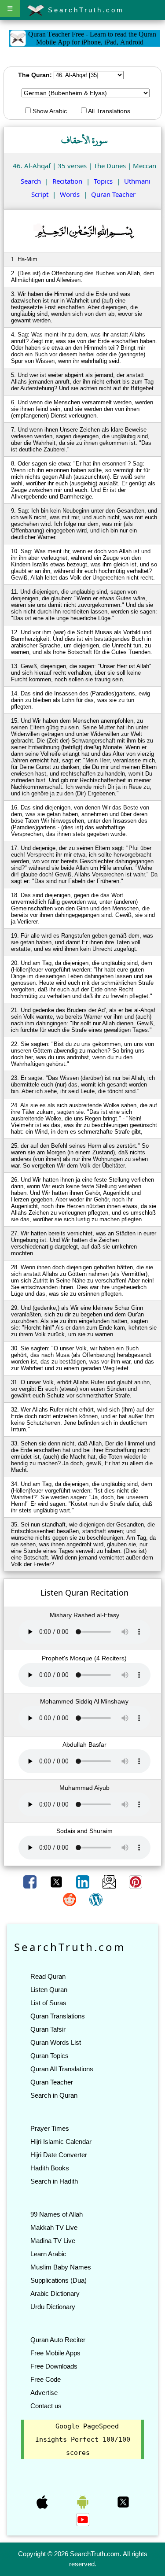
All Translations (108, 111)
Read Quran (48, 1976)
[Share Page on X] (57, 1881)
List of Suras (48, 2003)
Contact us (46, 2406)
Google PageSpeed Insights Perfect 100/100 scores (83, 2439)
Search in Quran (54, 2095)
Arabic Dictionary (55, 2293)
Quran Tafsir (48, 2029)
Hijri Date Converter (59, 2155)
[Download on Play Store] (84, 2502)
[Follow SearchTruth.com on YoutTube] (83, 2519)
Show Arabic (49, 111)
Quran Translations (58, 2016)
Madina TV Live (53, 2241)
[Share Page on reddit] (70, 1899)
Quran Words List (56, 2042)
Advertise (44, 2393)
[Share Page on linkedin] (84, 1881)
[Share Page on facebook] (31, 1881)
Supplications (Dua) (59, 2280)
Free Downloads (54, 2366)
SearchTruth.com (84, 10)
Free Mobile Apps (55, 2353)
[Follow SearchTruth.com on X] (123, 2502)
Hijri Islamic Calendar (61, 2142)
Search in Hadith (54, 2181)
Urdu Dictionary (53, 2307)
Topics (103, 181)
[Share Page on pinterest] (136, 1881)
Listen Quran (49, 1990)
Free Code (46, 2379)
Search (31, 181)
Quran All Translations (62, 2069)
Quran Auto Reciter (58, 2340)
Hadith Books (50, 2168)
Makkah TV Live (54, 2227)
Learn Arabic (48, 2254)
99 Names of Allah (57, 2214)
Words (70, 194)
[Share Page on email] (110, 1881)
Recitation (67, 181)
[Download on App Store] (43, 2502)
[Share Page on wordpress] (96, 1899)
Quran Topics (49, 2056)
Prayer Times (50, 2128)
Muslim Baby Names (61, 2267)
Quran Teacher (113, 194)
